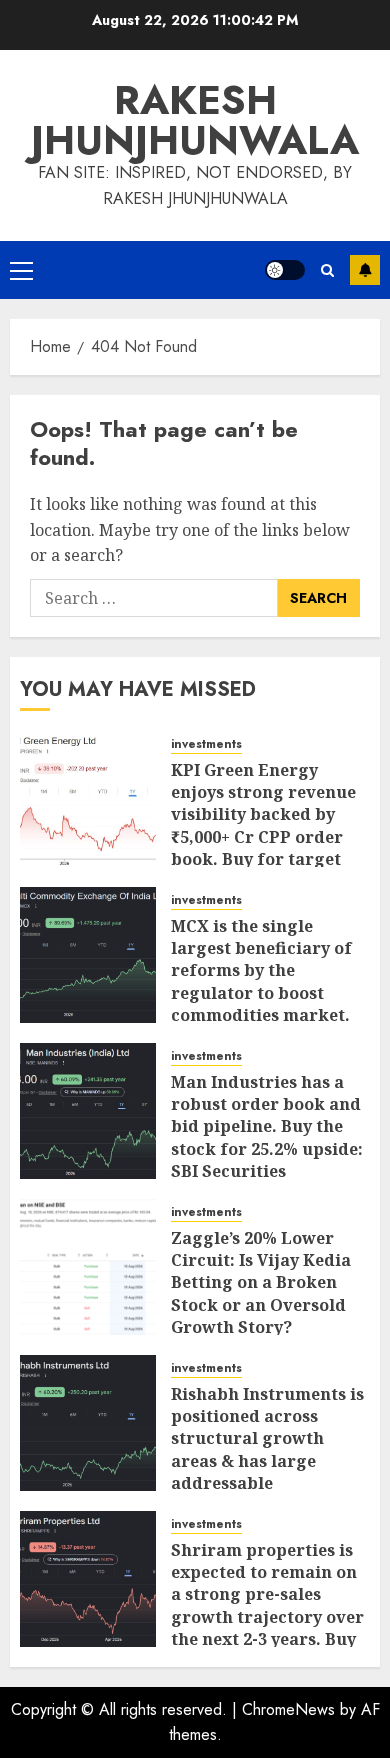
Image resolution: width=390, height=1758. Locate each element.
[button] (21, 270)
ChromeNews (288, 1709)
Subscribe (365, 270)
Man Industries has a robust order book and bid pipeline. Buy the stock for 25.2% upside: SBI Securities (267, 1127)
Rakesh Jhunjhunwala (195, 120)
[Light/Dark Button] (285, 270)
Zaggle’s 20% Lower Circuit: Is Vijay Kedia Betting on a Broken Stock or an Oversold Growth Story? (261, 1283)
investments (206, 744)
